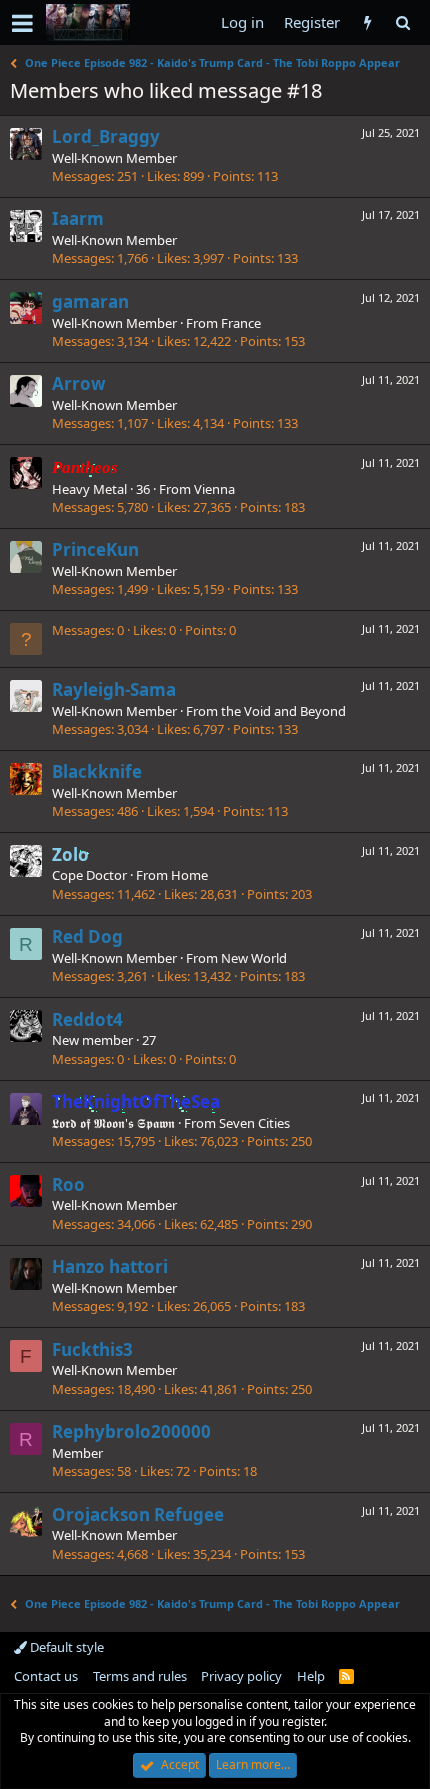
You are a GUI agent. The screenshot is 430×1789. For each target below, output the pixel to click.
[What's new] (367, 22)
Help (311, 1676)
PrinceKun (95, 549)
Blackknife (97, 771)
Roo (68, 1184)
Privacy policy (241, 1676)
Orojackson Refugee (138, 1514)
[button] (22, 23)
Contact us (46, 1676)
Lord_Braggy (106, 136)
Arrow (79, 383)
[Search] (402, 22)
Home (189, 875)
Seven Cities (254, 1123)
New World (254, 958)
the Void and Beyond (283, 711)
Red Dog (87, 936)
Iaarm (78, 218)
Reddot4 (87, 1019)
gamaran (90, 301)
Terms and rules (140, 1676)
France (241, 323)
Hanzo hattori (110, 1266)
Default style (65, 1647)
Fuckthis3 (92, 1349)
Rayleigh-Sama (114, 689)
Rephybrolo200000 (131, 1431)
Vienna (214, 489)
